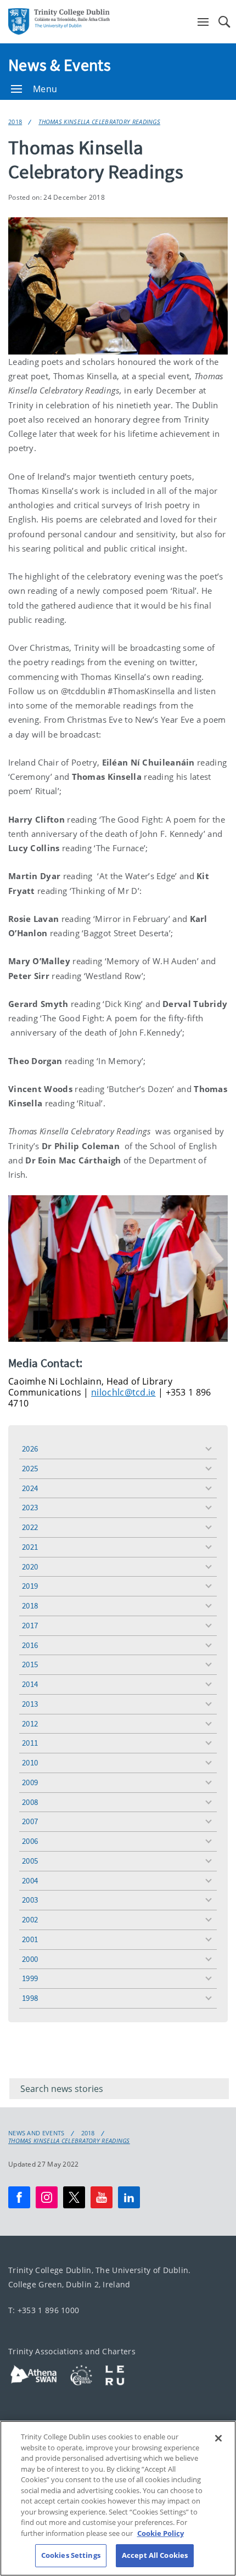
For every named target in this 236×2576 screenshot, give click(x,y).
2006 (30, 1841)
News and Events (36, 2133)
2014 (30, 1684)
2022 (30, 1527)
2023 (30, 1507)
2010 (30, 1762)
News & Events (60, 65)
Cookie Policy (161, 2533)
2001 (30, 1939)
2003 (30, 1900)
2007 (30, 1821)
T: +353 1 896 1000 (44, 2310)
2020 (30, 1567)
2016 (30, 1645)
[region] (118, 2498)
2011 (30, 1743)
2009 (30, 1782)
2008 (30, 1802)
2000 (30, 1959)
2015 (30, 1664)
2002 (30, 1919)
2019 (30, 1586)
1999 (30, 1978)
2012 (30, 1723)
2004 (30, 1880)
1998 (30, 1998)
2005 (30, 1861)
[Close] (218, 2438)
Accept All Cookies (155, 2555)
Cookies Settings (71, 2555)
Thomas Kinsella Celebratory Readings (99, 122)
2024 (30, 1488)
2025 (30, 1468)
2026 (30, 1449)
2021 (30, 1547)
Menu (45, 89)
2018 (15, 122)
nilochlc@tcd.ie (123, 1392)
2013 (30, 1704)
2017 (30, 1625)
